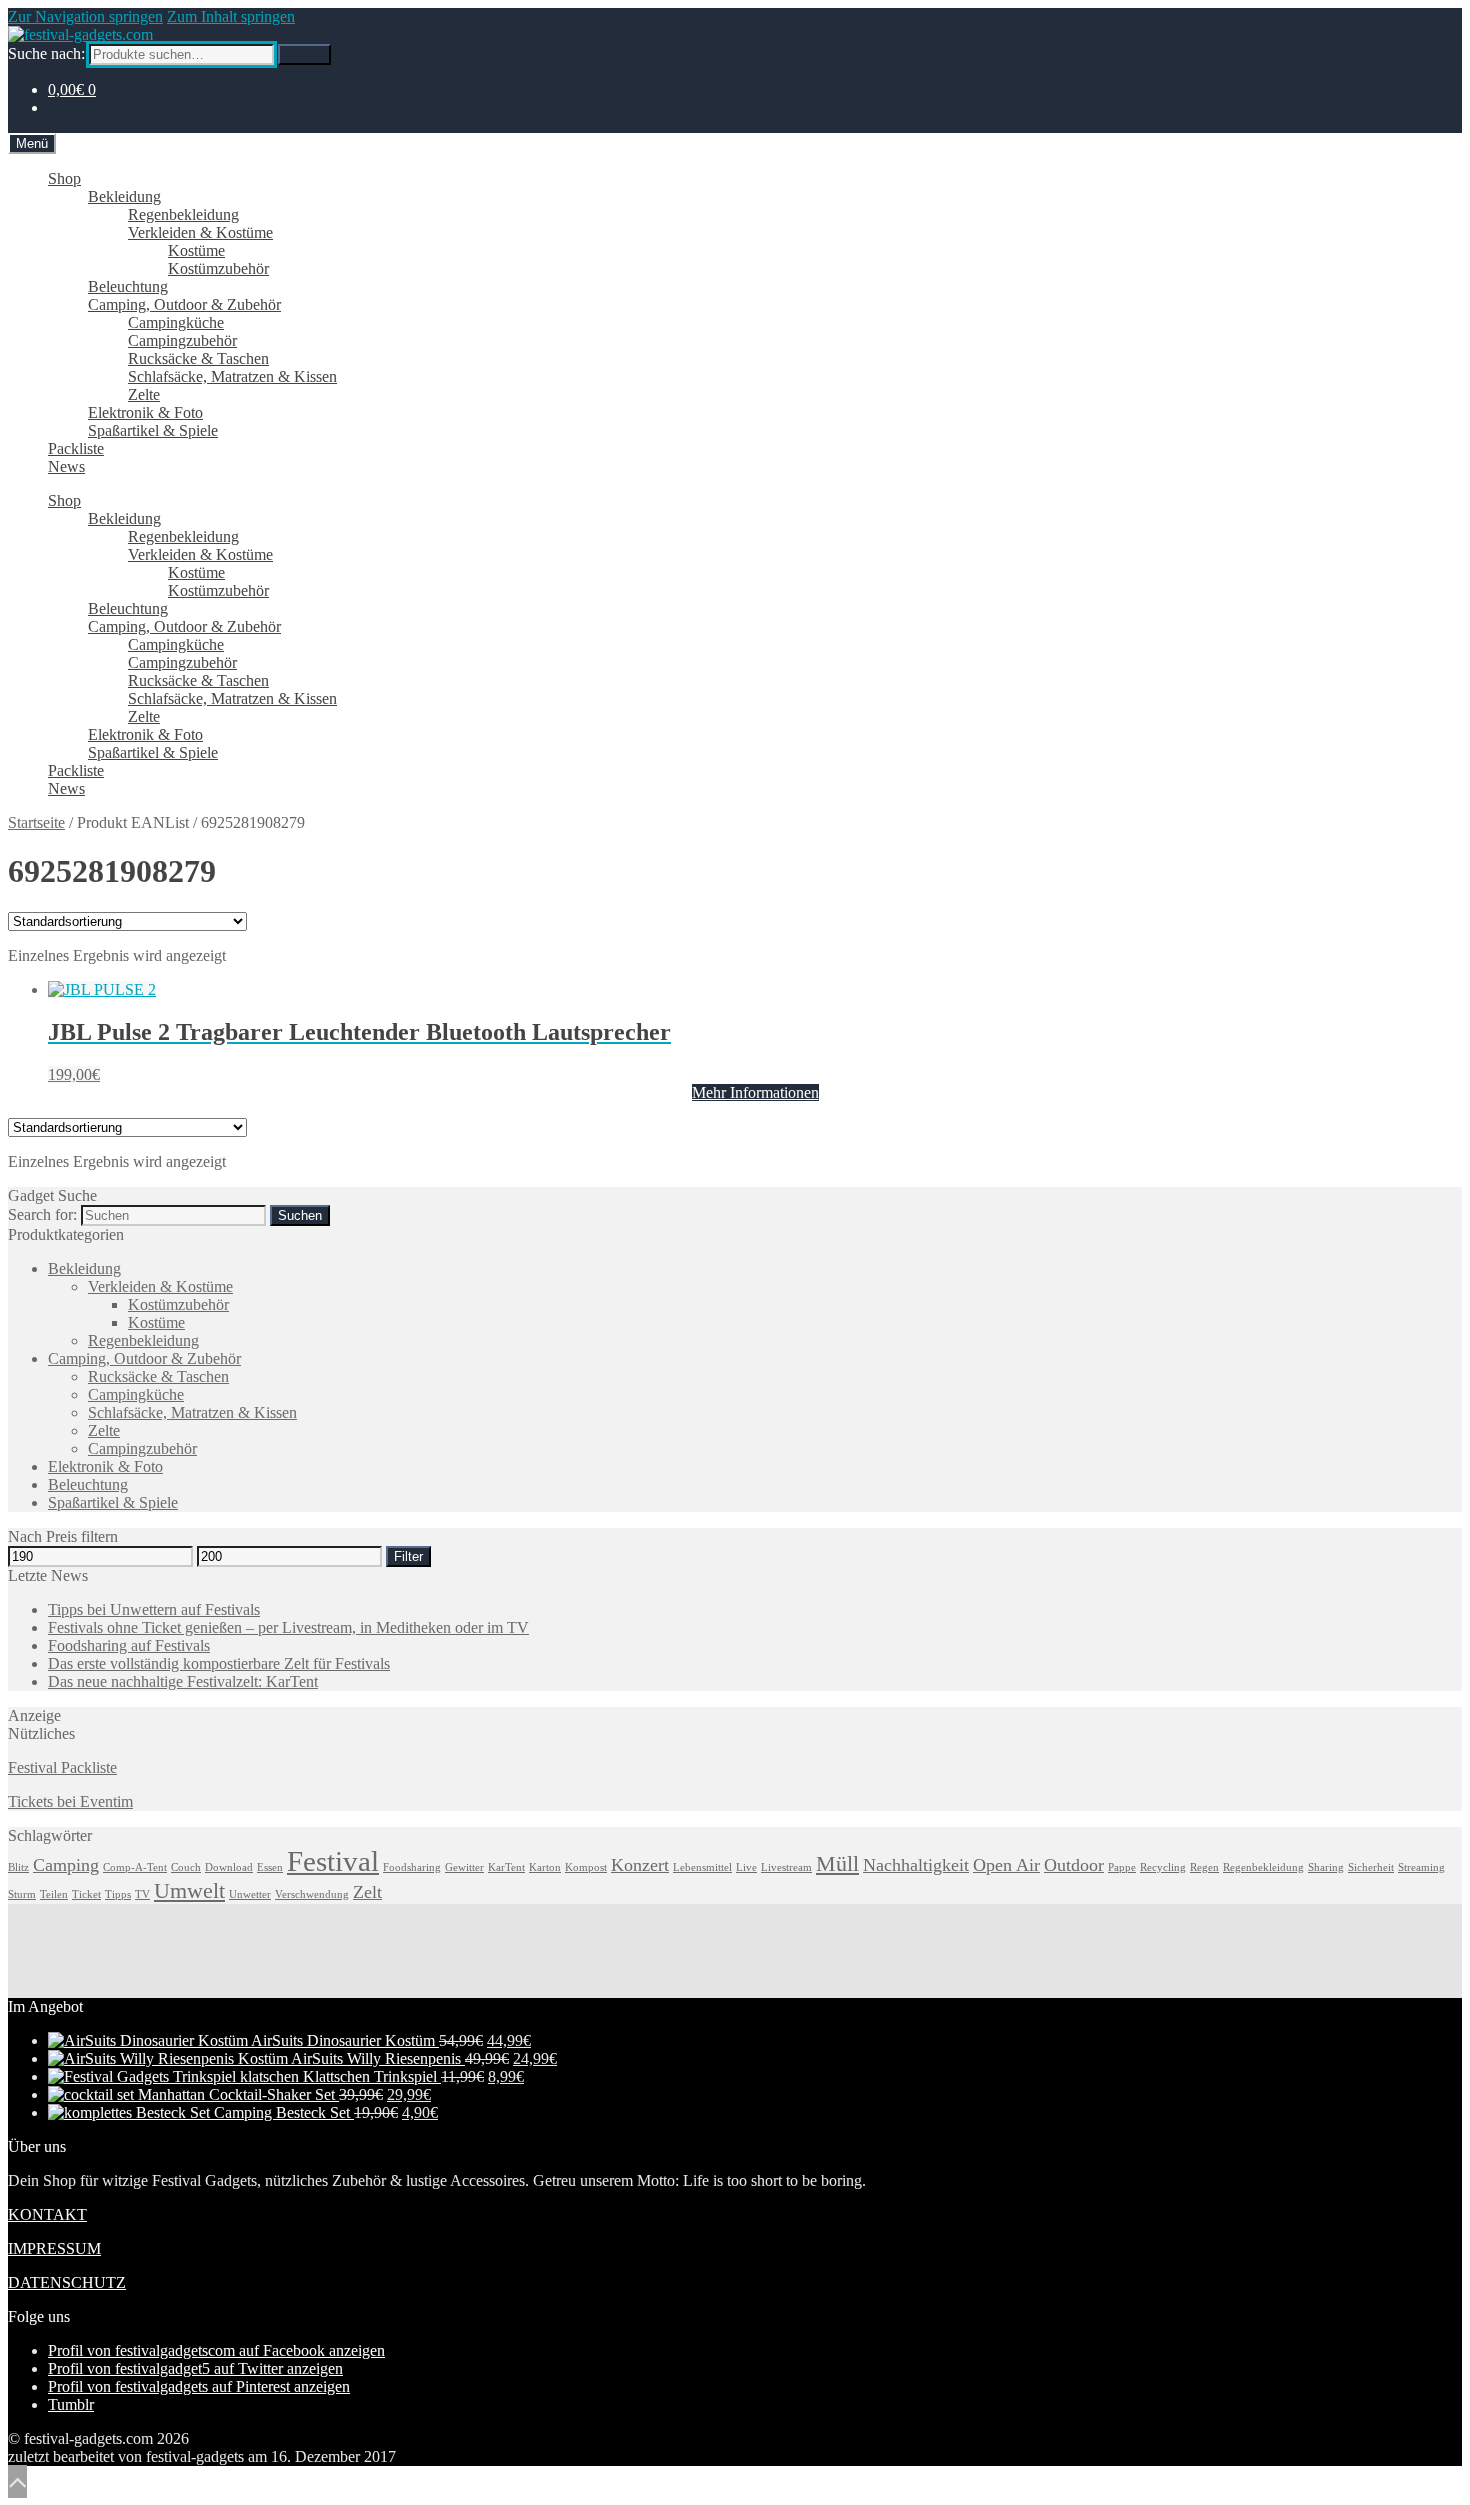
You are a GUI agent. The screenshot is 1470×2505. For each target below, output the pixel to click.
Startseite (36, 822)
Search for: (42, 1214)
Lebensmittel (702, 1867)
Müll (837, 1863)
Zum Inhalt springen (231, 16)
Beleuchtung (128, 286)
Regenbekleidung (183, 214)
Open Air (1006, 1865)
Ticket (86, 1894)
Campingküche (176, 322)
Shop (64, 178)
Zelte (144, 394)
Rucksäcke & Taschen (198, 358)
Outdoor (1074, 1865)
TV (142, 1894)
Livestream (786, 1867)
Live (746, 1867)
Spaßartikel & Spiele (153, 430)
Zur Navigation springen (85, 16)
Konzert (640, 1865)
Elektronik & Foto (145, 412)
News (66, 466)
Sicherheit (1371, 1867)
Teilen (54, 1894)
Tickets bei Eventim (70, 1801)
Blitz (18, 1867)
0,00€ (72, 89)
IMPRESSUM (54, 2248)
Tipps (118, 1894)
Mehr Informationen (755, 1092)
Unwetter (250, 1894)
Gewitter (464, 1867)
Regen (1204, 1867)
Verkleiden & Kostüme (200, 232)
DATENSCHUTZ (67, 2282)
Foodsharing (412, 1867)
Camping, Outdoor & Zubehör (184, 304)
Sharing (1326, 1867)
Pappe (1122, 1867)
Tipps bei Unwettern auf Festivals (154, 1609)
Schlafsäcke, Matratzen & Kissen (232, 376)
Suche (304, 54)
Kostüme (196, 250)
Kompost (586, 1867)
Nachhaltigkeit (916, 1865)
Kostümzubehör (218, 268)
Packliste (76, 448)
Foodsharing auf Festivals (129, 1645)
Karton (545, 1867)
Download (229, 1867)
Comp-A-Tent (135, 1867)
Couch (186, 1867)
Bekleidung (124, 196)
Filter (408, 1556)
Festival (333, 1861)
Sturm (22, 1894)
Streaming (1421, 1867)
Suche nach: (46, 53)
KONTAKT (47, 2214)
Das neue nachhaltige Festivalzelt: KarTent (183, 1681)
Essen (270, 1867)
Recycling (1163, 1867)
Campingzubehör (182, 340)
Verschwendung (312, 1894)
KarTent (506, 1867)
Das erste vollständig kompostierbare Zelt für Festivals (219, 1663)
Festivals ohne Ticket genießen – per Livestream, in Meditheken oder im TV (288, 1627)
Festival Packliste (62, 1767)
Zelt (367, 1892)
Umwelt (189, 1890)
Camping (66, 1865)
